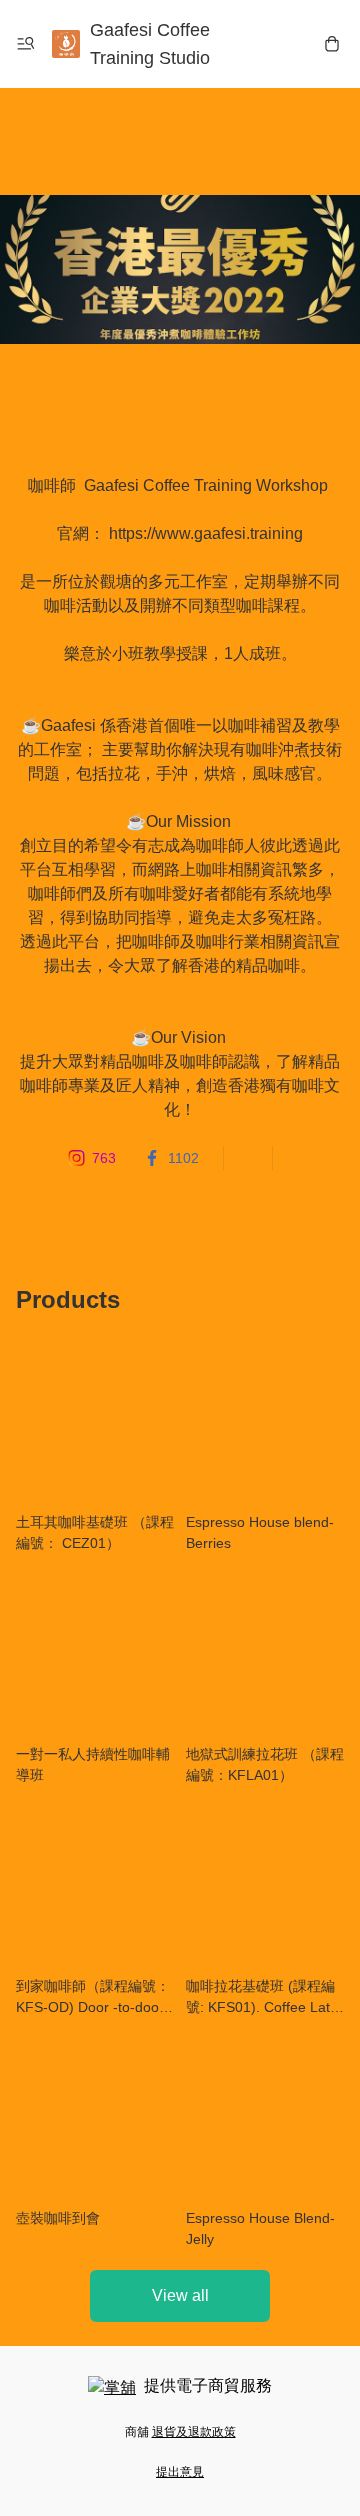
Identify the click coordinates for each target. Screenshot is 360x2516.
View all (180, 2295)
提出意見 (180, 2472)
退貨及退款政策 (194, 2432)
